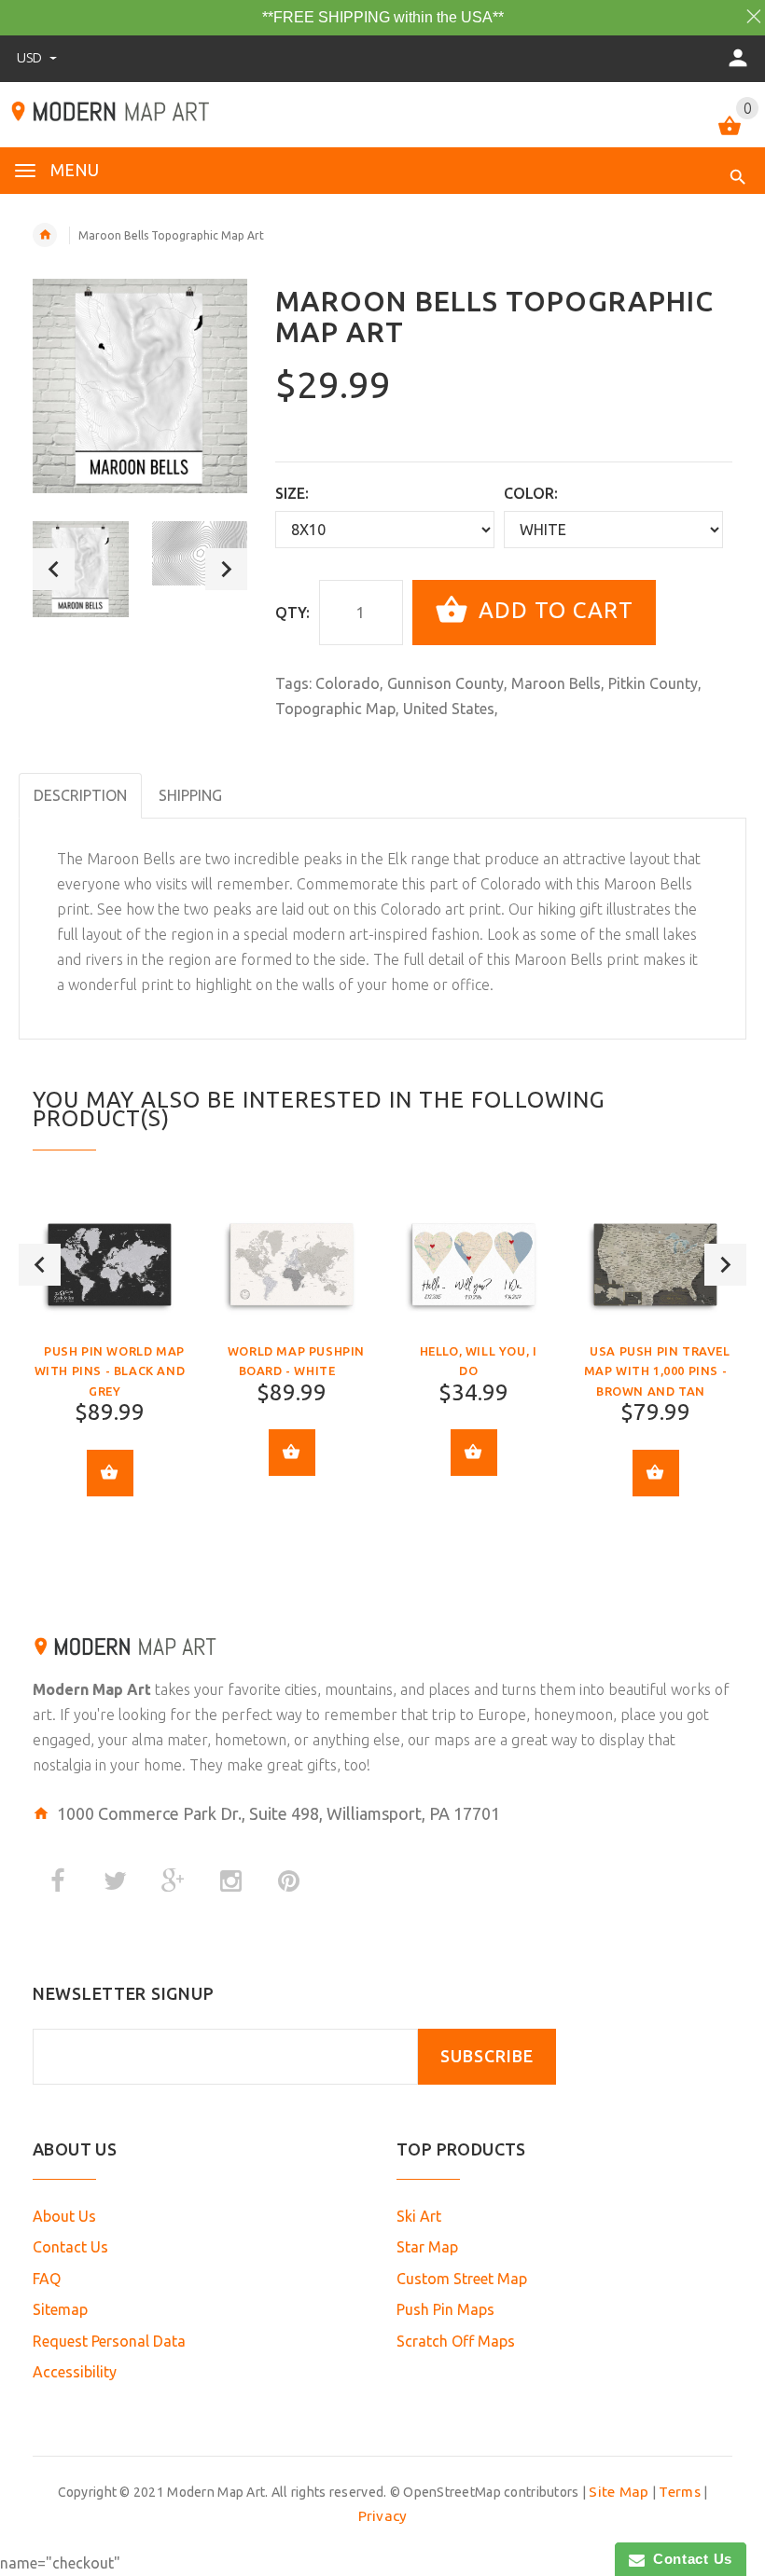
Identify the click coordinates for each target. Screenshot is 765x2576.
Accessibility (75, 2372)
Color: (531, 493)
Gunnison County (445, 683)
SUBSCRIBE (487, 2056)
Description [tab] (80, 795)
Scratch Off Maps (456, 2341)
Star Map (427, 2247)
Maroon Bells (556, 683)
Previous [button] (54, 569)
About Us (64, 2216)
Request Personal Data (109, 2341)
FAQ (47, 2279)
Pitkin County (653, 683)
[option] (81, 569)
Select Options (110, 1473)
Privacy (383, 2516)
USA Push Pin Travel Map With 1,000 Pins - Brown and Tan (657, 1371)
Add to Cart (553, 610)
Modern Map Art (92, 1689)
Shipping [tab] (190, 795)
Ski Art (419, 2216)
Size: (292, 493)
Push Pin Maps (445, 2309)
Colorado (348, 683)
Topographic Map (335, 709)
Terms (679, 2492)
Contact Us (70, 2247)
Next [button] (226, 569)
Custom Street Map (462, 2279)
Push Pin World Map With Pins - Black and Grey (110, 1371)
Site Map (619, 2492)
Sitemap (60, 2309)
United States (449, 709)
